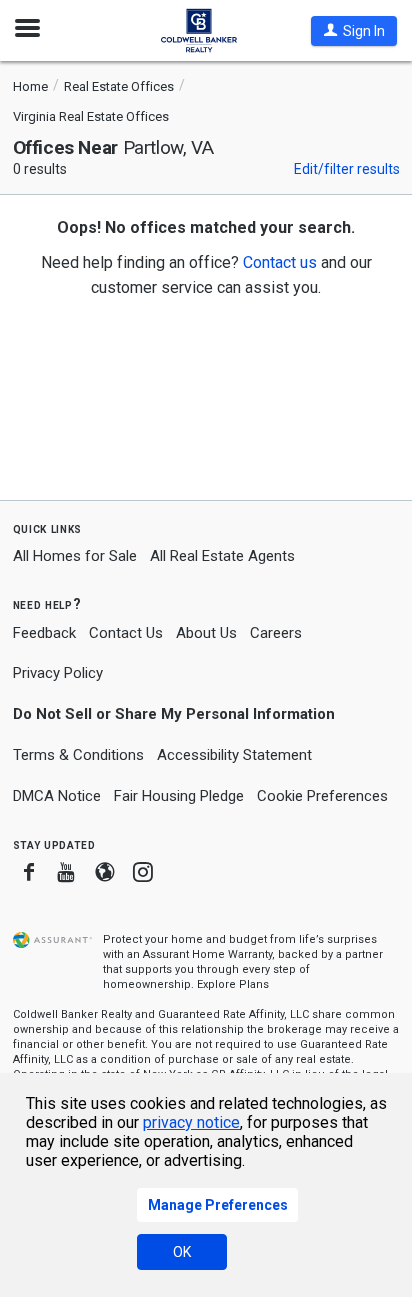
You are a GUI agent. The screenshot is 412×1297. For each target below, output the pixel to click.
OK (182, 1252)
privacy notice (191, 1122)
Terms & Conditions (78, 755)
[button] (354, 31)
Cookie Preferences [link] (322, 796)
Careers (276, 633)
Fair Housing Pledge (179, 796)
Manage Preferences (218, 1205)
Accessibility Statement (234, 755)
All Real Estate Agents (222, 556)
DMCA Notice (57, 796)
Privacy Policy (58, 673)
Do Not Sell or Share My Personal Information (174, 714)
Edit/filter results (347, 169)
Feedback (44, 633)
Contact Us (126, 633)
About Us (206, 633)
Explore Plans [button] (233, 984)
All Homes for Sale (75, 556)
